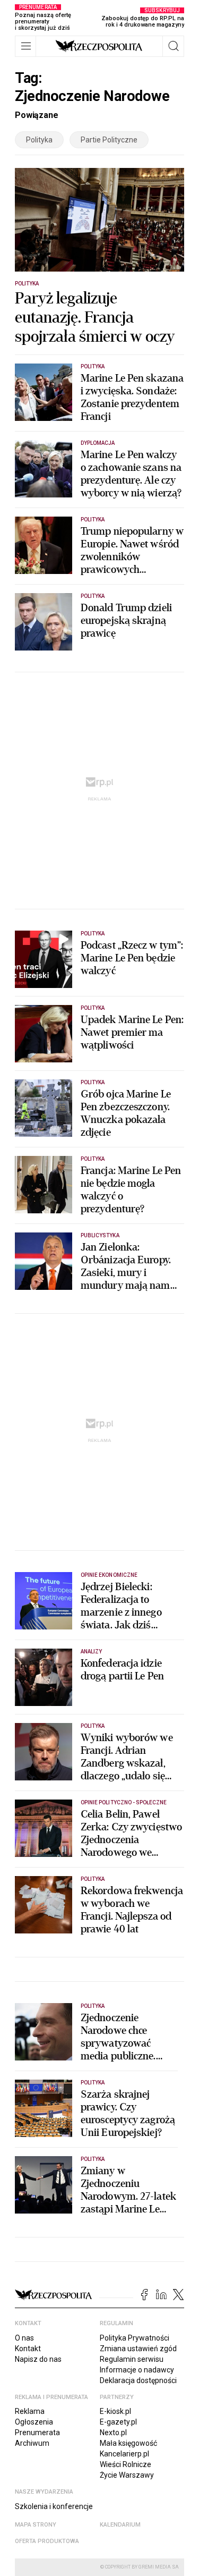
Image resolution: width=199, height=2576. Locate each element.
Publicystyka (100, 1235)
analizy (91, 1652)
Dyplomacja (98, 443)
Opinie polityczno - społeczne (124, 1802)
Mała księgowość (128, 2443)
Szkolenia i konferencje (54, 2506)
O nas (24, 2338)
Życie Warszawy (127, 2475)
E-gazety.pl (118, 2422)
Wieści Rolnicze (126, 2464)
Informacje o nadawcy (137, 2370)
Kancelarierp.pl (124, 2454)
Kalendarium (120, 2525)
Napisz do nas (38, 2359)
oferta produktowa (47, 2541)
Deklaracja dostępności (138, 2380)
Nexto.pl (113, 2433)
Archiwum (32, 2443)
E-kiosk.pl (115, 2411)
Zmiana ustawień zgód (138, 2349)
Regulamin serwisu (132, 2359)
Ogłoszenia (34, 2422)
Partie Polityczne (109, 140)
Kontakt (28, 2349)
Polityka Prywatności (135, 2338)
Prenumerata (37, 2433)
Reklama (30, 2411)
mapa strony (36, 2525)
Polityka (39, 140)
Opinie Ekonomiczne (109, 1575)
